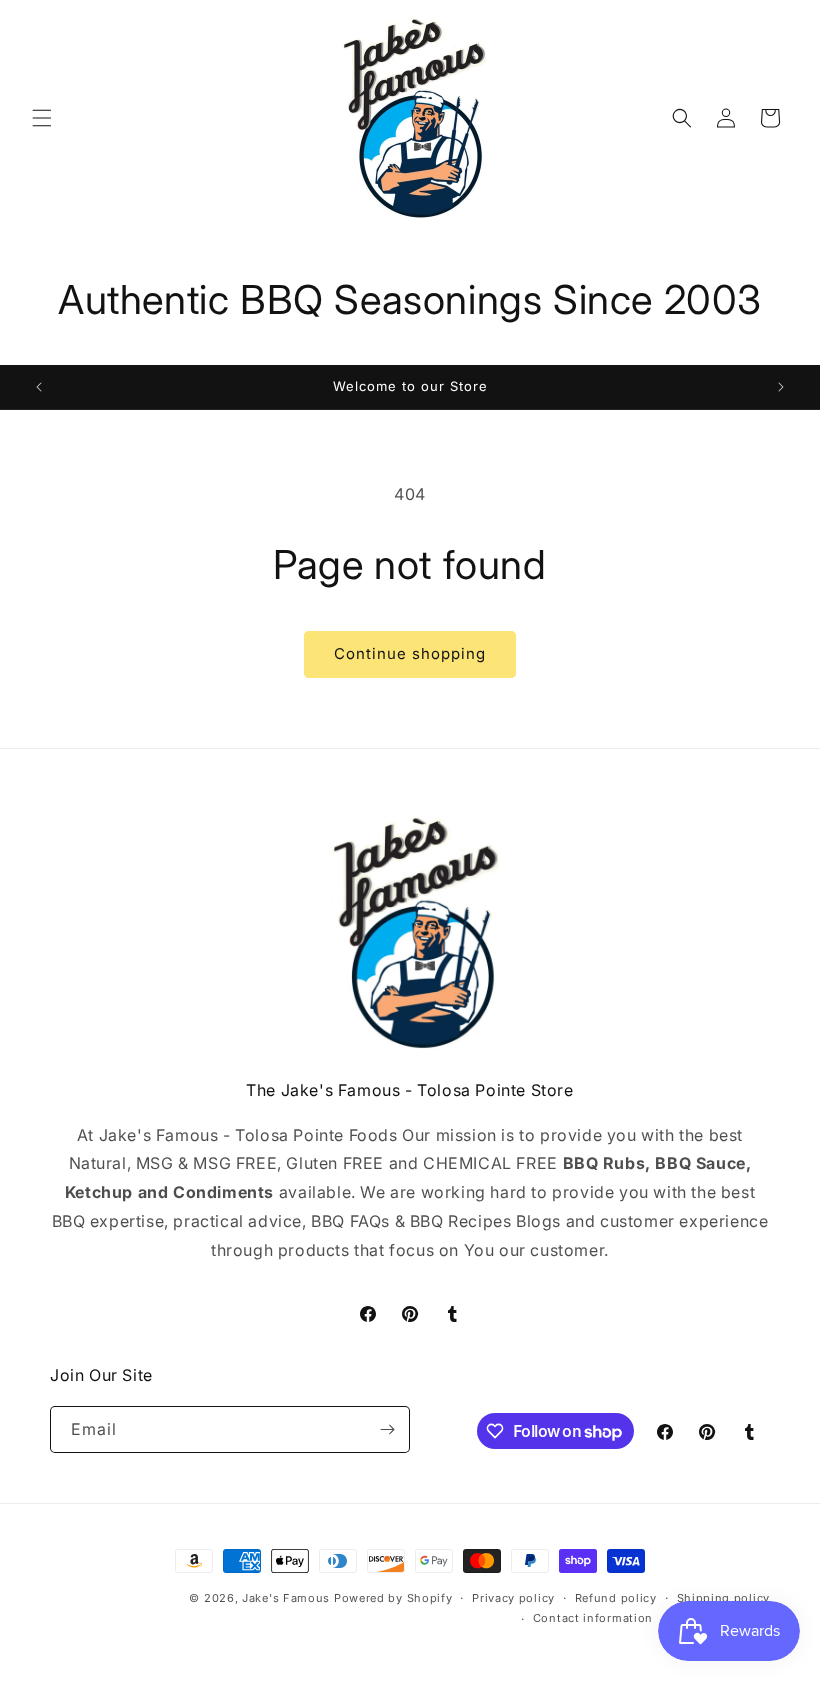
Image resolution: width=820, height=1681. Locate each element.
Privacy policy (513, 1598)
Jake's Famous (286, 1598)
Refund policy (616, 1598)
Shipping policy (724, 1598)
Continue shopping (410, 653)
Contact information (593, 1618)
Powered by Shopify (393, 1598)
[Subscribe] (387, 1429)
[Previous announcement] (39, 387)
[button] (42, 118)
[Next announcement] (781, 387)
